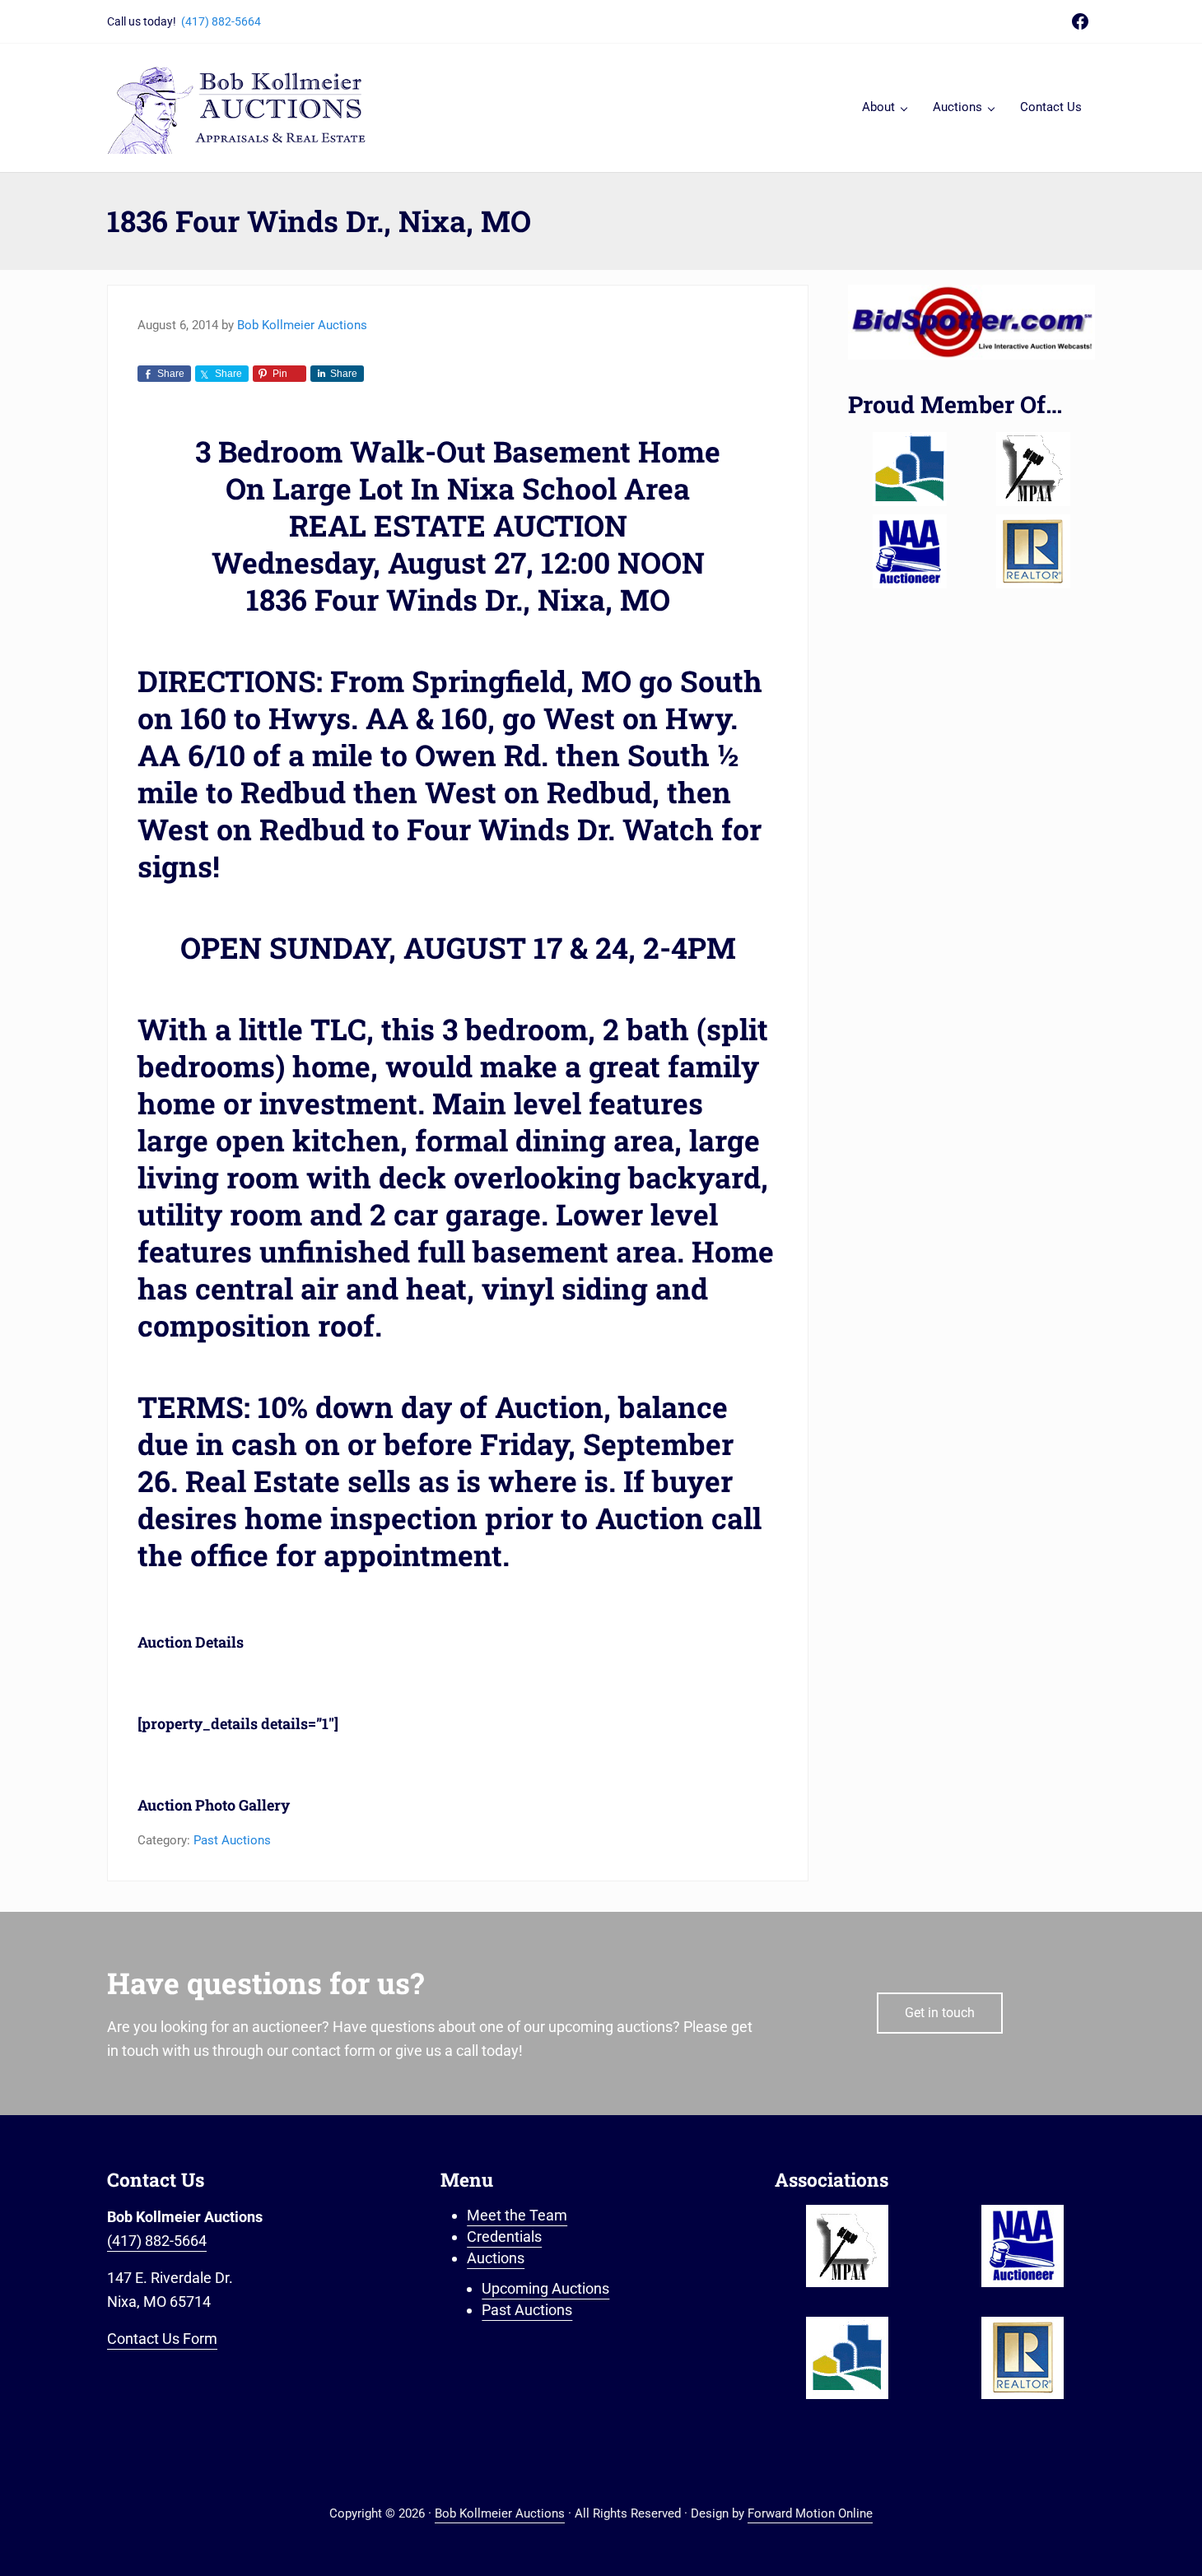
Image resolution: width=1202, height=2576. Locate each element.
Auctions (496, 2258)
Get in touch (940, 2013)
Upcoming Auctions (545, 2288)
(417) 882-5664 (221, 21)
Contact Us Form (162, 2339)
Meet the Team (517, 2215)
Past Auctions (232, 1840)
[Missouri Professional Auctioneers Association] (1033, 469)
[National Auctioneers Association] (910, 551)
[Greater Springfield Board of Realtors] (910, 469)
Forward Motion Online (810, 2513)
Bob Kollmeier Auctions (500, 2513)
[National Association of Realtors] (1033, 551)
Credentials (504, 2237)
